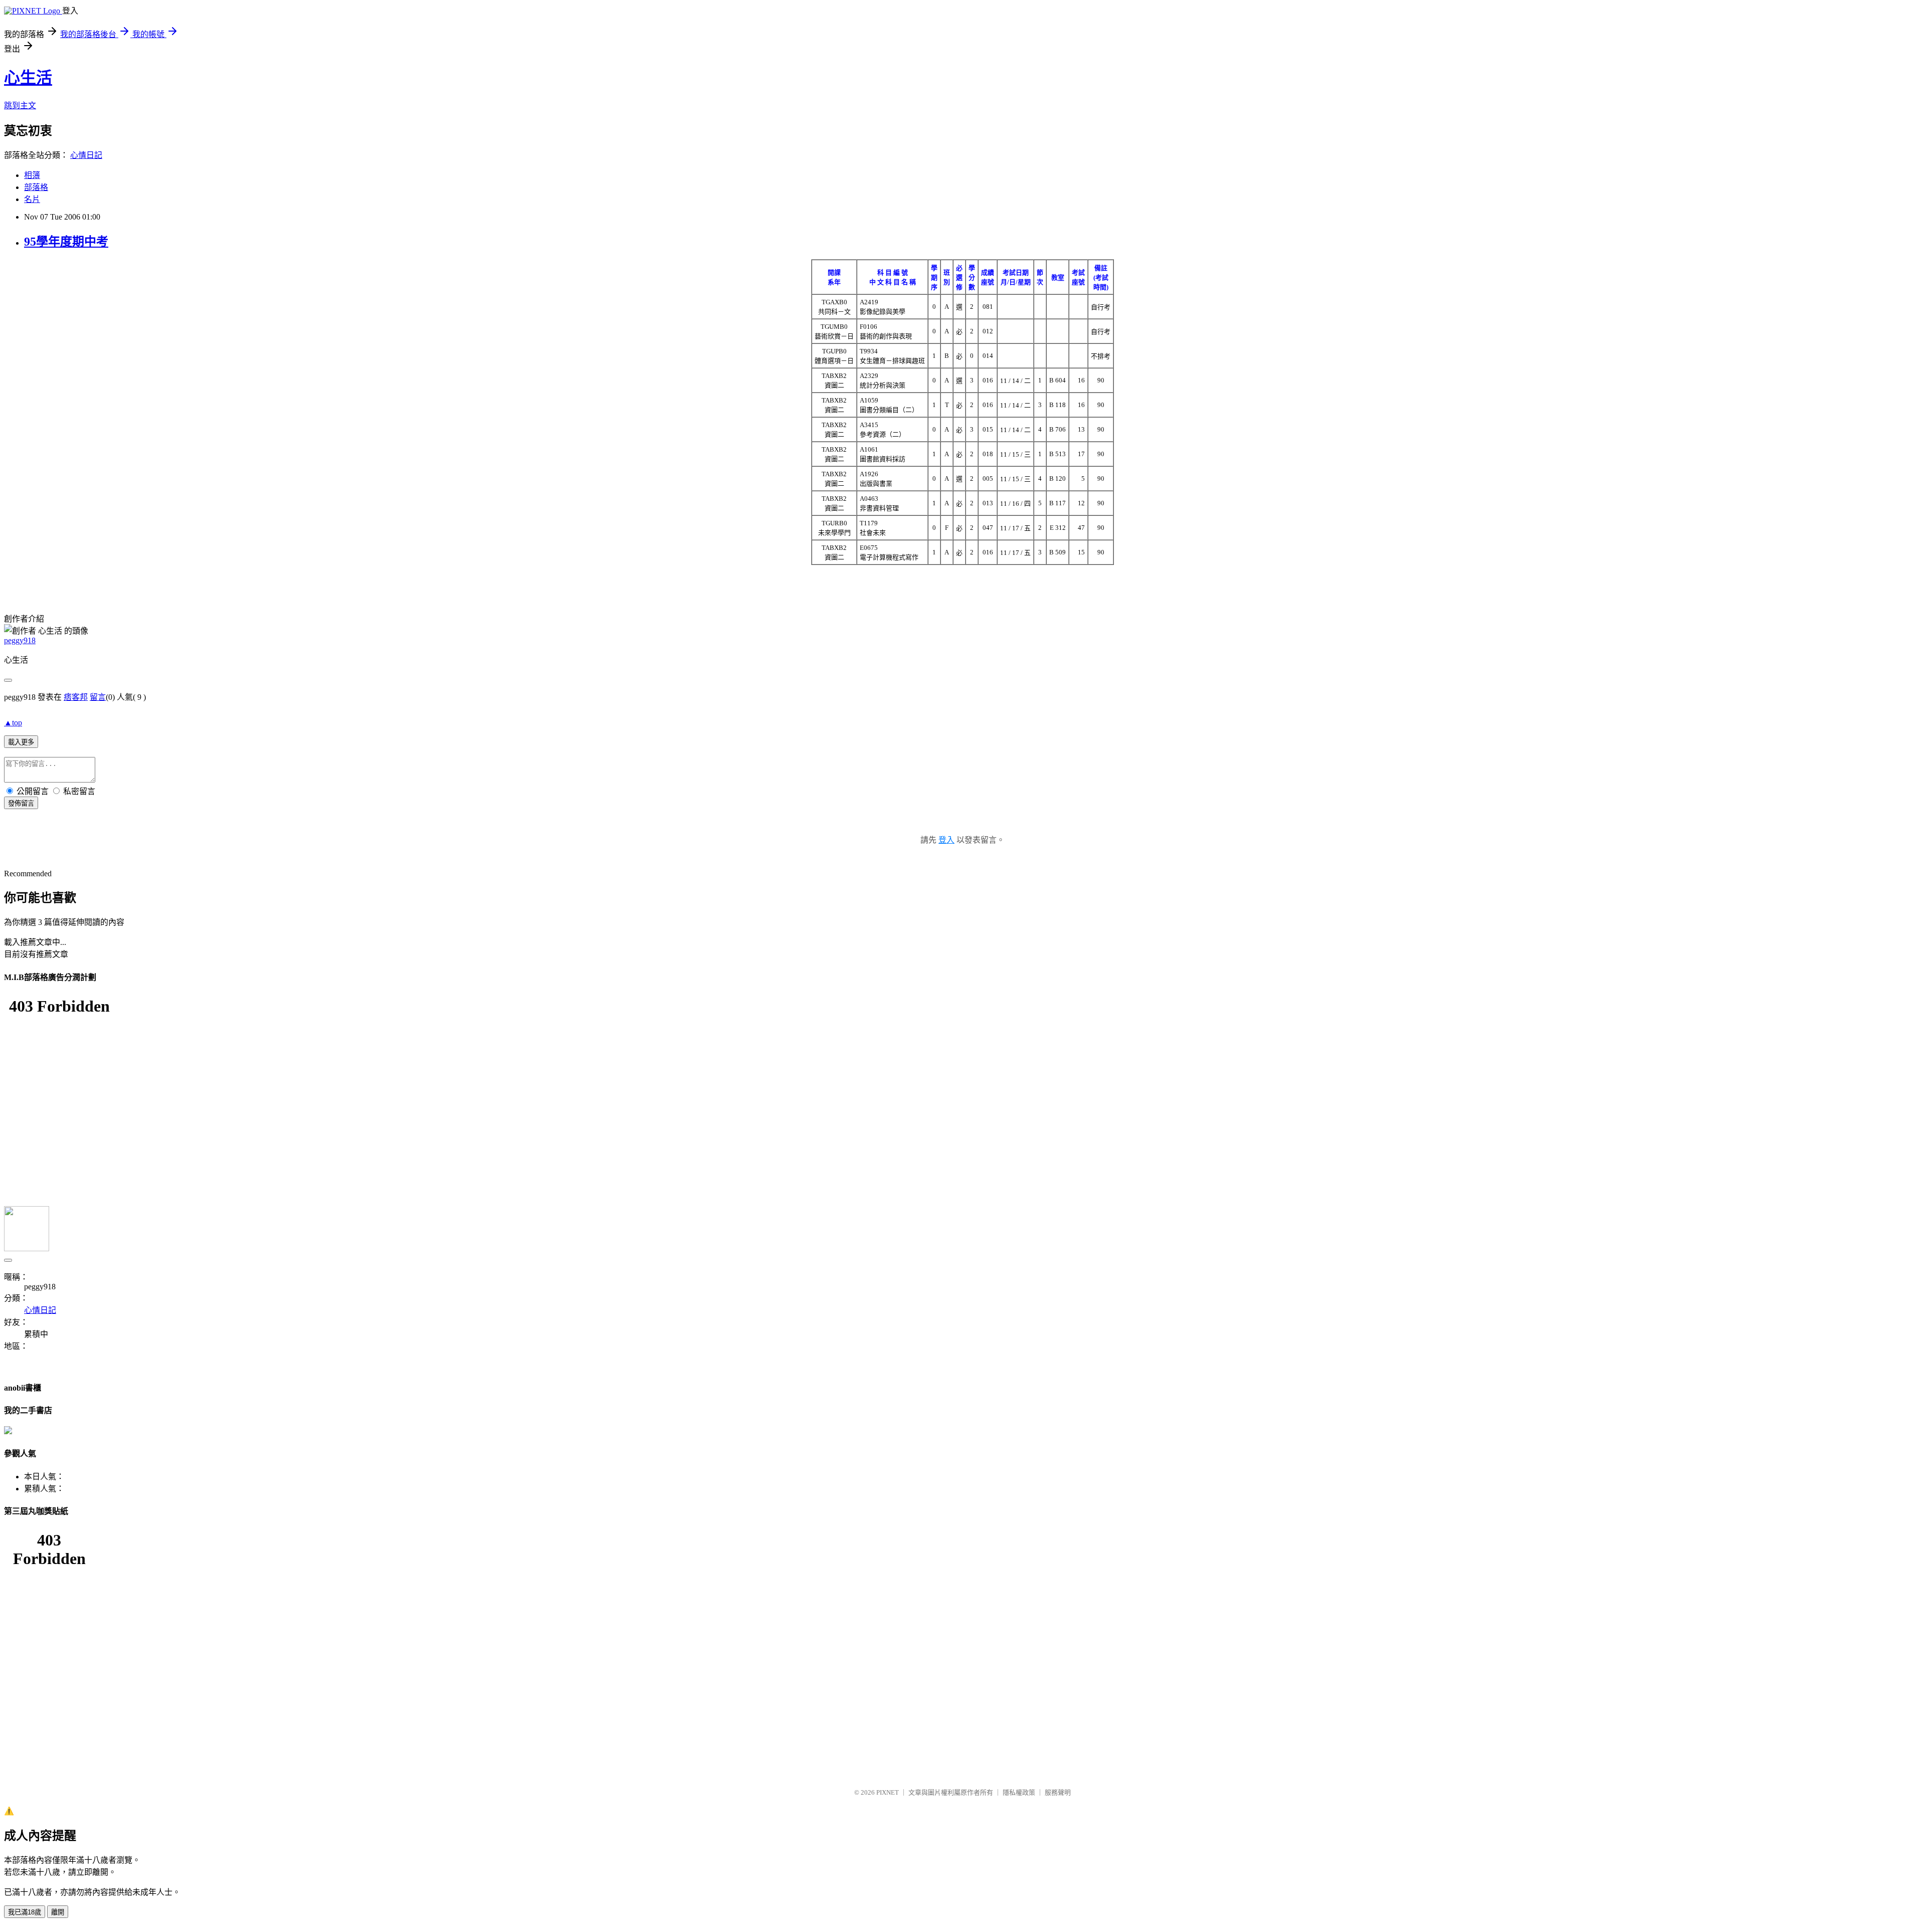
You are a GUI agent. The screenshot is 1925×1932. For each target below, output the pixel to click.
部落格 (36, 187)
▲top (13, 723)
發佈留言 (21, 803)
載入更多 (21, 742)
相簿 (32, 175)
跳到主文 (20, 106)
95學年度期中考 (66, 242)
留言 (98, 697)
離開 (58, 1912)
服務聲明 (1058, 1792)
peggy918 (20, 640)
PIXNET (888, 1792)
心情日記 (86, 155)
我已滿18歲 (25, 1912)
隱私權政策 (1019, 1792)
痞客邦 (76, 697)
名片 (32, 199)
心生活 (28, 78)
